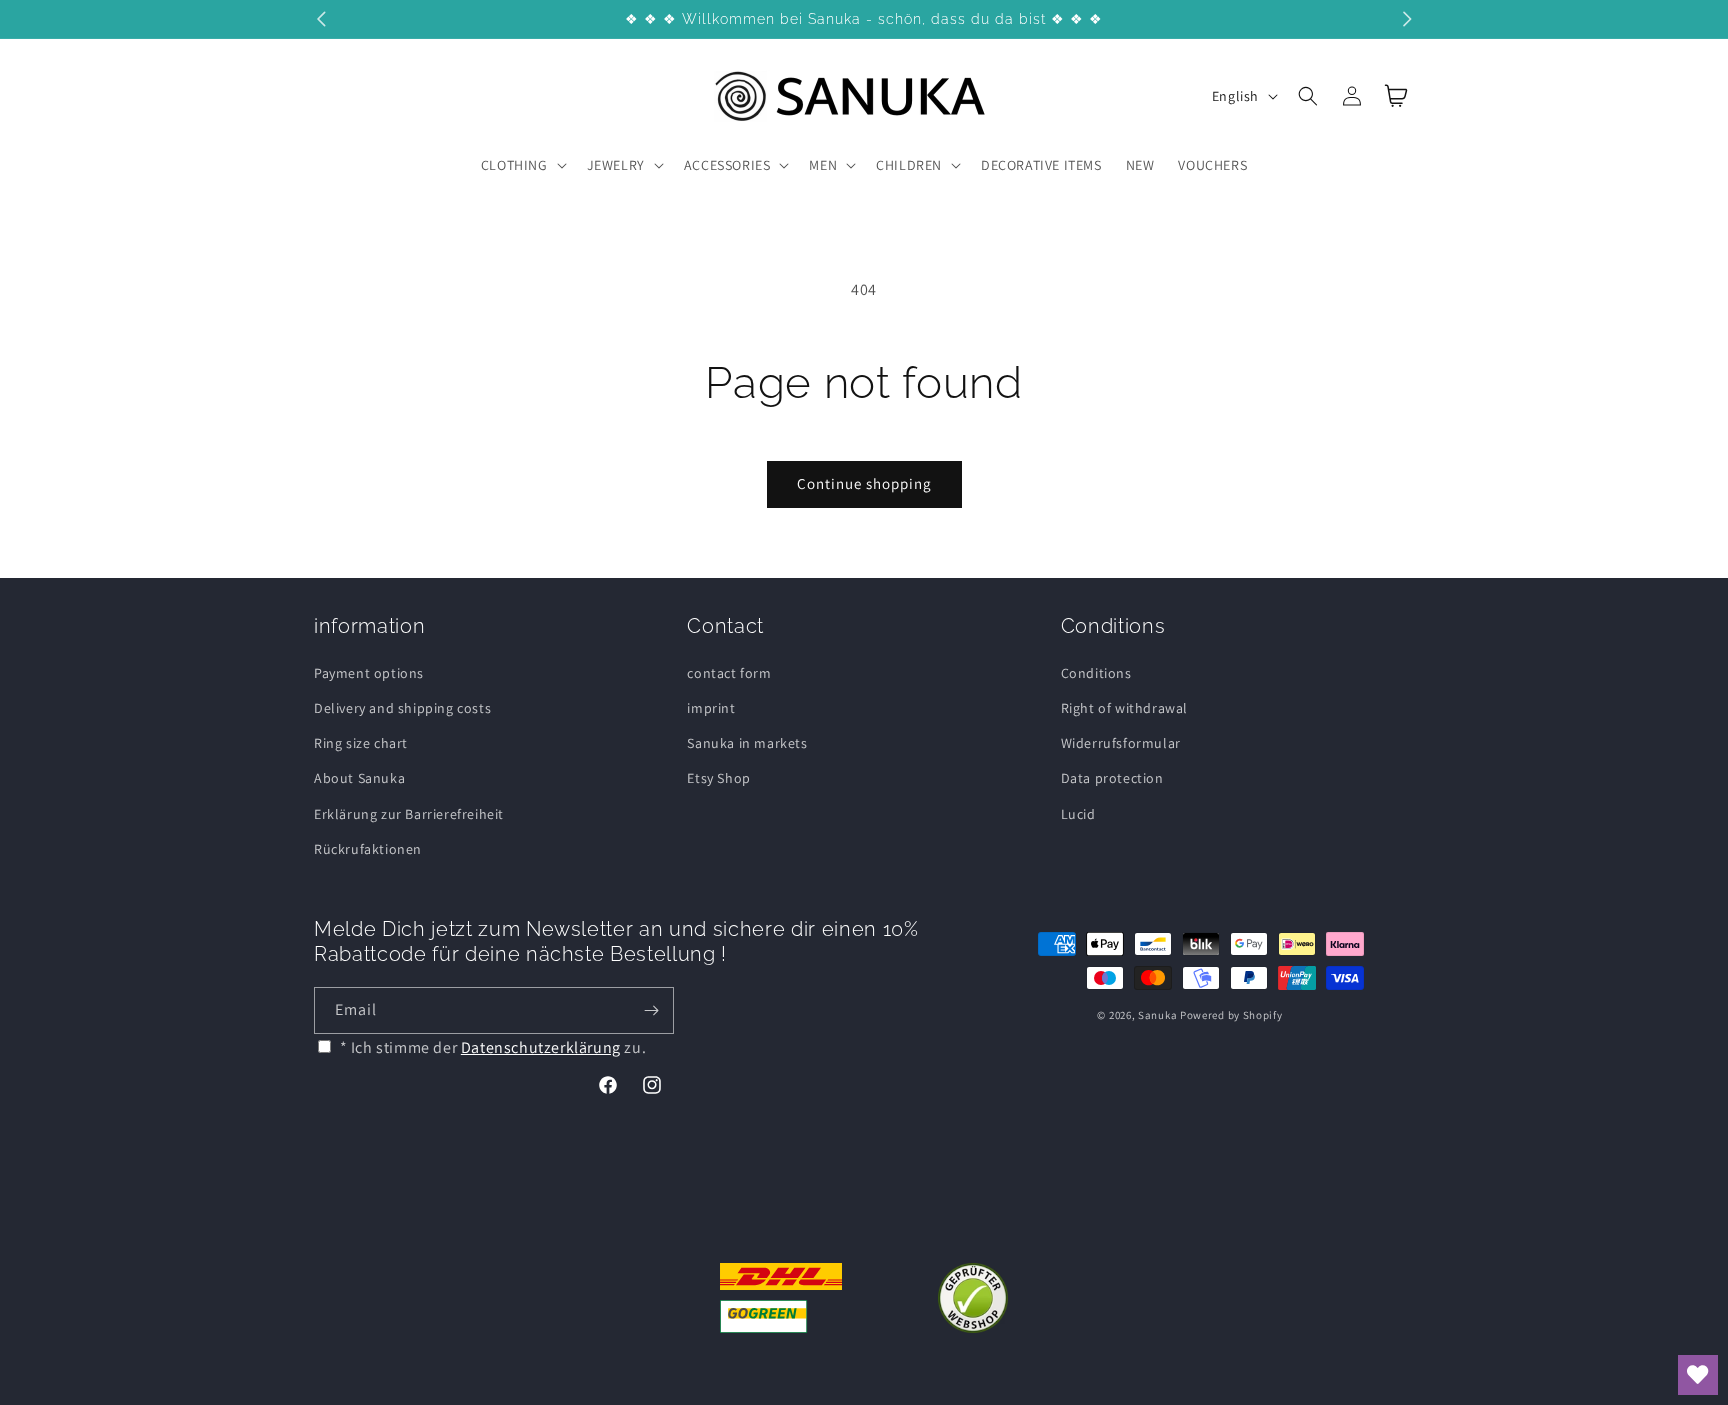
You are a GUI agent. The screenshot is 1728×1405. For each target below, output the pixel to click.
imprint (711, 708)
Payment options (369, 673)
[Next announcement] (1407, 19)
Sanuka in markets (747, 743)
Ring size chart (361, 743)
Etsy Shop (718, 778)
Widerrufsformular (1121, 743)
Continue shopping (864, 483)
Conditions (1096, 673)
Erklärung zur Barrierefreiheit (409, 814)
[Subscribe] (651, 1010)
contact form (729, 673)
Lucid (1078, 814)
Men (823, 165)
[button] (522, 165)
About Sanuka (359, 778)
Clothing (514, 165)
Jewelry (616, 165)
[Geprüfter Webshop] (973, 1298)
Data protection (1112, 778)
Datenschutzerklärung (541, 1047)
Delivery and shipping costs (402, 708)
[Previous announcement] (321, 19)
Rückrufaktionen (368, 849)
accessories (727, 165)
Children (909, 165)
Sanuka (1157, 1015)
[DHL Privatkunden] (781, 1298)
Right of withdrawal (1124, 708)
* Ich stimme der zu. (493, 1047)
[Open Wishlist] (1698, 1375)
